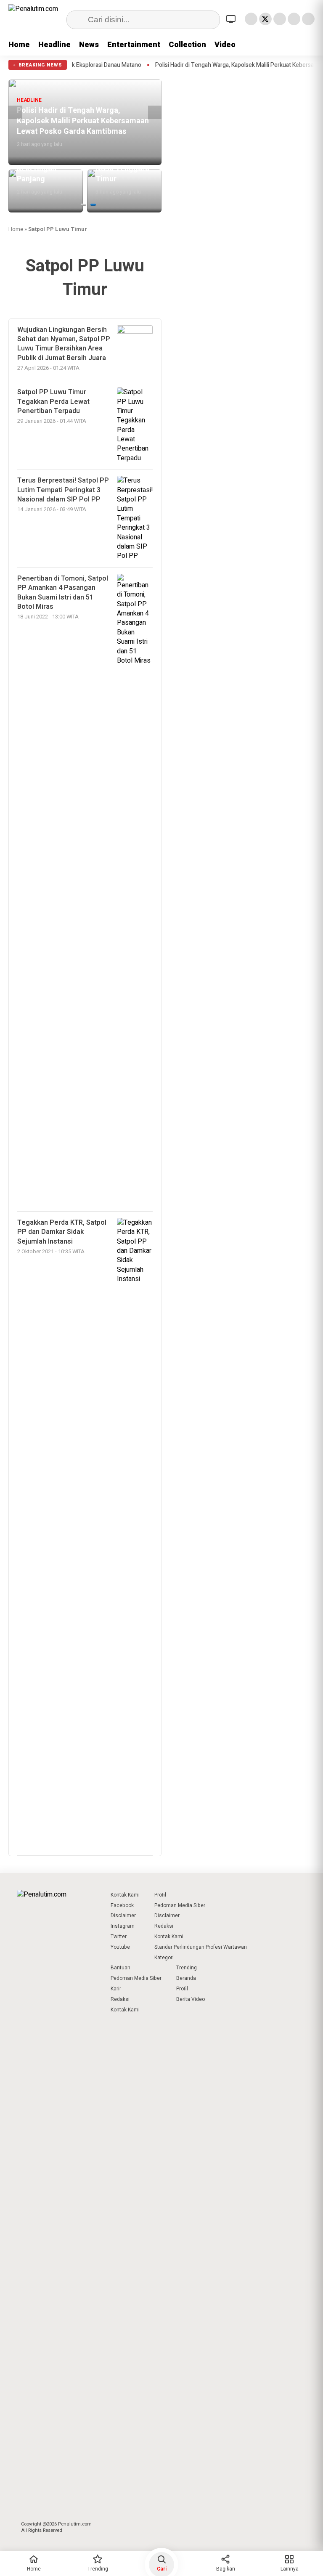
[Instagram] (280, 19)
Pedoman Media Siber (180, 1905)
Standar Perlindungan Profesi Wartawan (201, 1947)
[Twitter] (265, 19)
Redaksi (164, 1926)
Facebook (122, 1905)
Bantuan (120, 1968)
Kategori (164, 1958)
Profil (160, 1895)
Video (225, 45)
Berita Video (191, 1999)
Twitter (119, 1937)
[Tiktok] (308, 19)
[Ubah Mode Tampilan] (232, 19)
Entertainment (134, 45)
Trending (187, 1968)
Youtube (120, 1947)
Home (19, 45)
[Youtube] (294, 19)
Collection (187, 45)
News (89, 45)
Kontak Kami (125, 1895)
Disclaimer (123, 1915)
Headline (54, 45)
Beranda (186, 1978)
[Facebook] (251, 19)
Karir (116, 1989)
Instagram (123, 1926)
